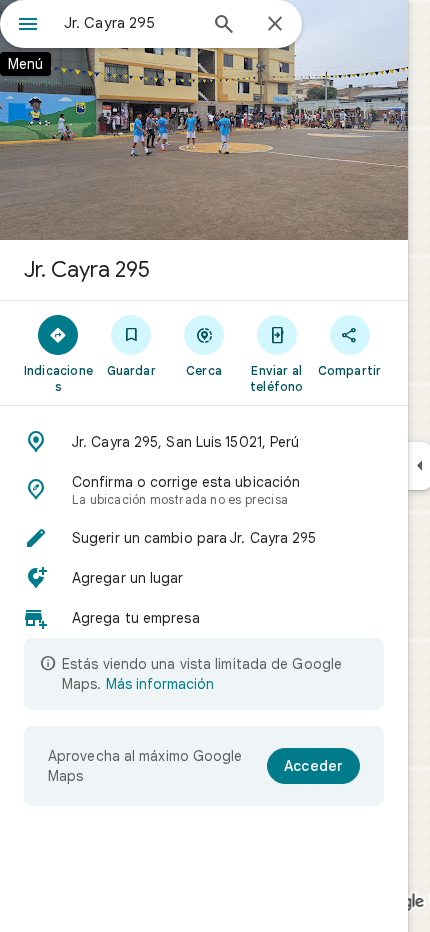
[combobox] (130, 23)
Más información (160, 684)
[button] (204, 442)
